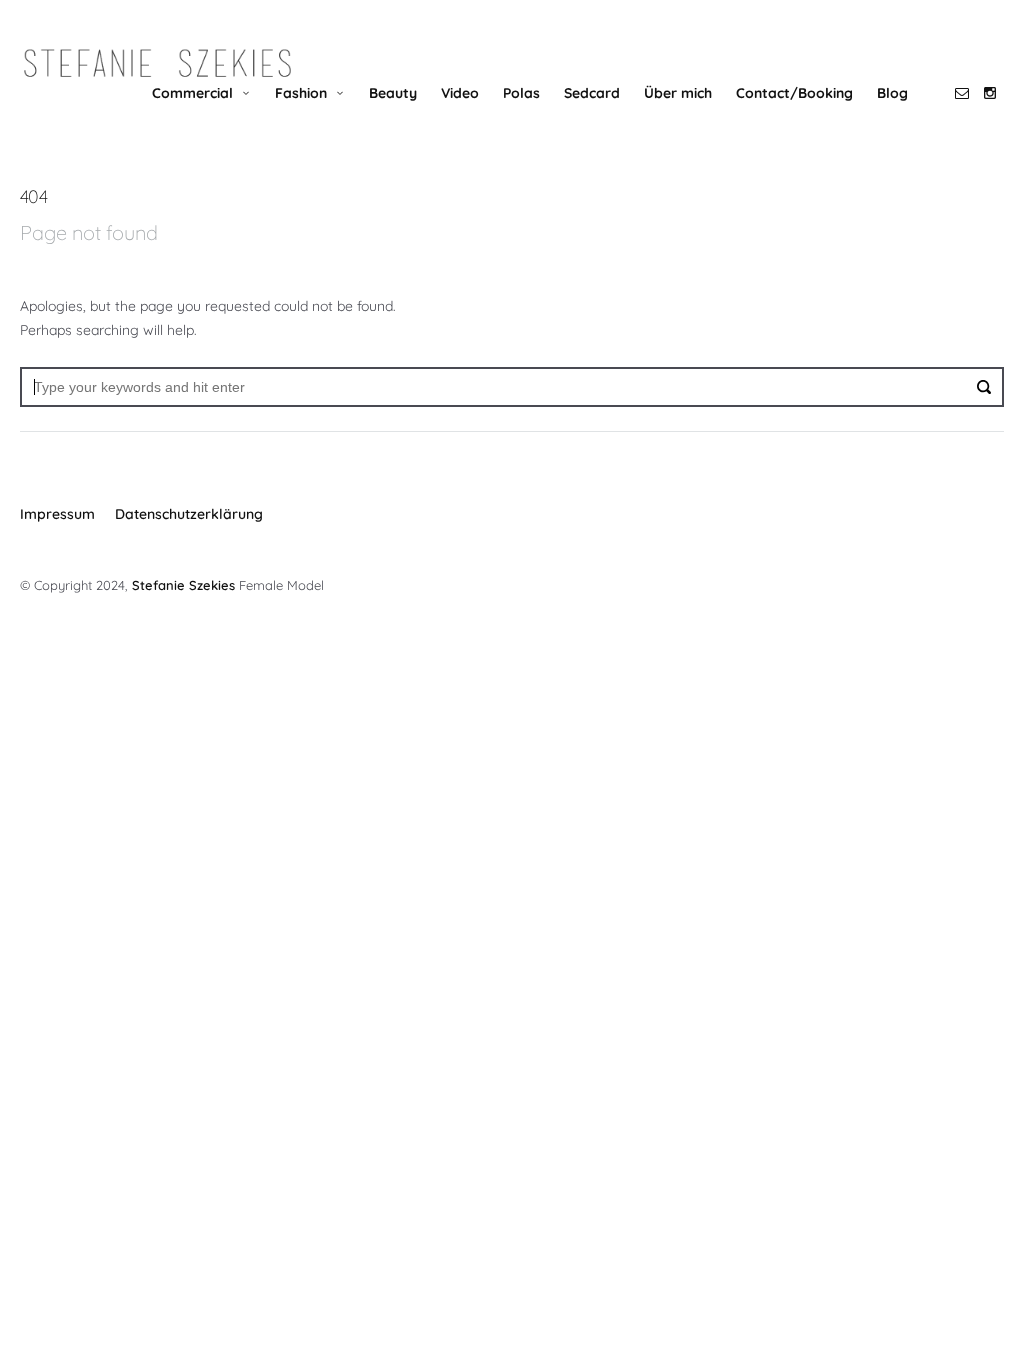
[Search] (984, 387)
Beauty (393, 93)
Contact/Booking (794, 93)
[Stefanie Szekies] (157, 63)
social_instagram (990, 93)
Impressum (57, 514)
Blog (892, 93)
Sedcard (592, 93)
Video (460, 93)
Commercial (192, 93)
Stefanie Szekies (183, 585)
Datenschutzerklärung (189, 514)
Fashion (301, 93)
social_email (962, 93)
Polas (521, 93)
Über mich (678, 93)
